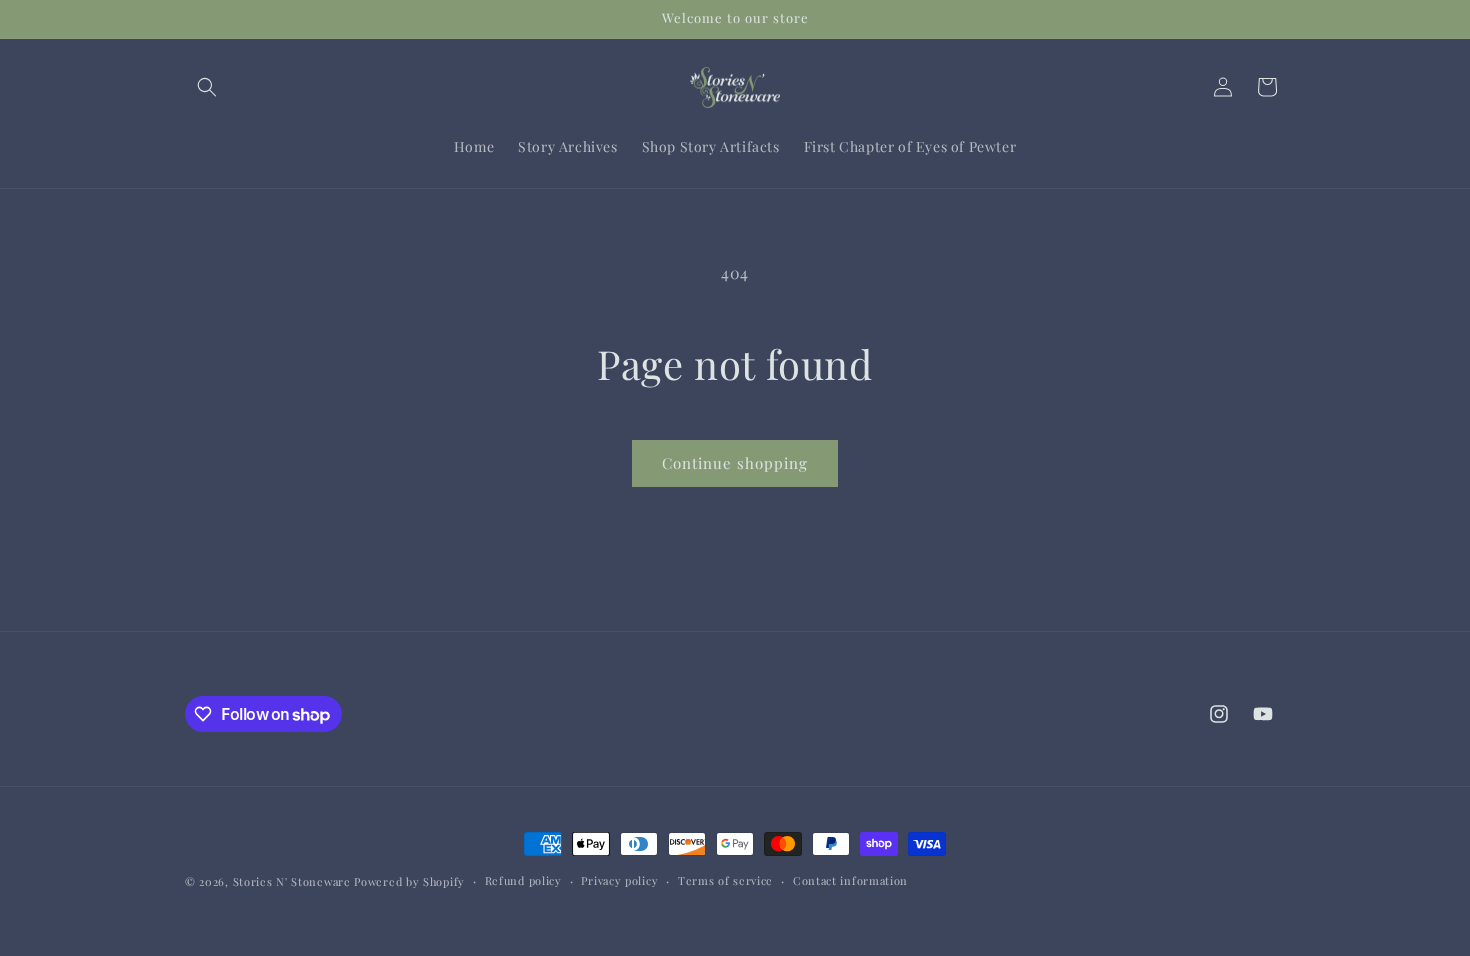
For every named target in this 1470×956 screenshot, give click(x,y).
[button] (207, 87)
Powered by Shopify (409, 881)
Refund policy (523, 880)
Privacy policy (619, 880)
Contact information (850, 880)
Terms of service (725, 880)
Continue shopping (735, 463)
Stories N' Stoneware (292, 881)
